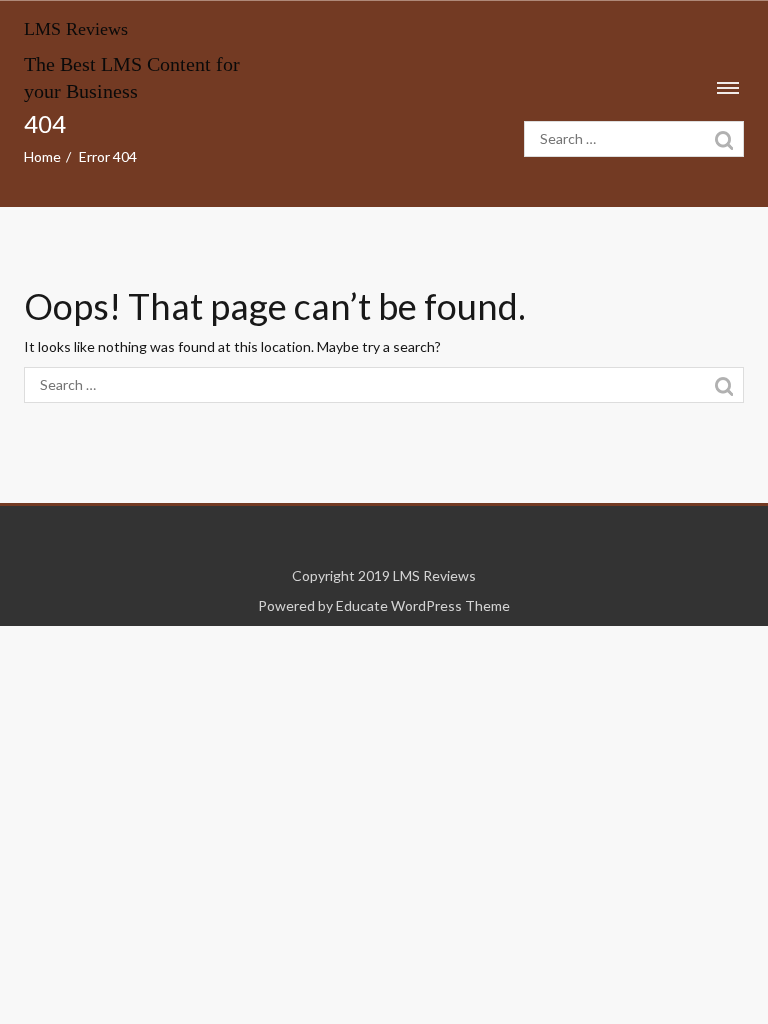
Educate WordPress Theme (423, 605)
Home (42, 156)
